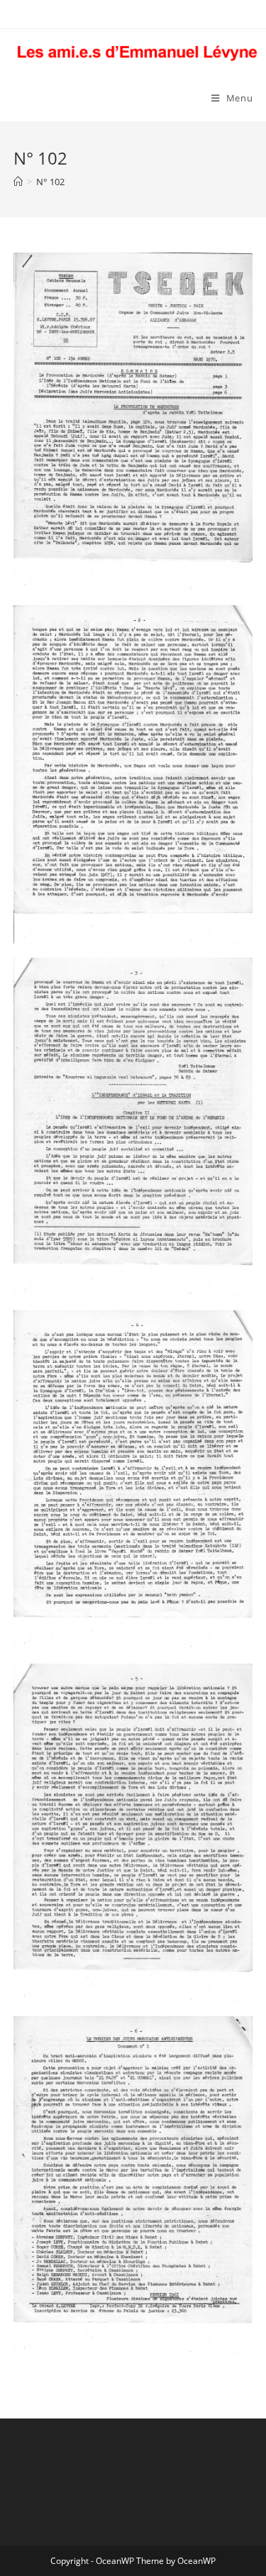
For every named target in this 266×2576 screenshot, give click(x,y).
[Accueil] (18, 182)
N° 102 (50, 182)
